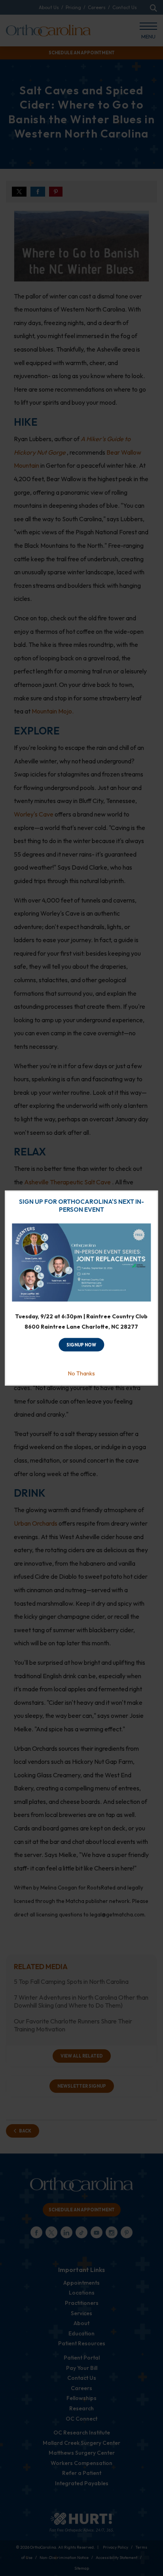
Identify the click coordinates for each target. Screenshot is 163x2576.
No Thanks (81, 1373)
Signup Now (81, 1345)
